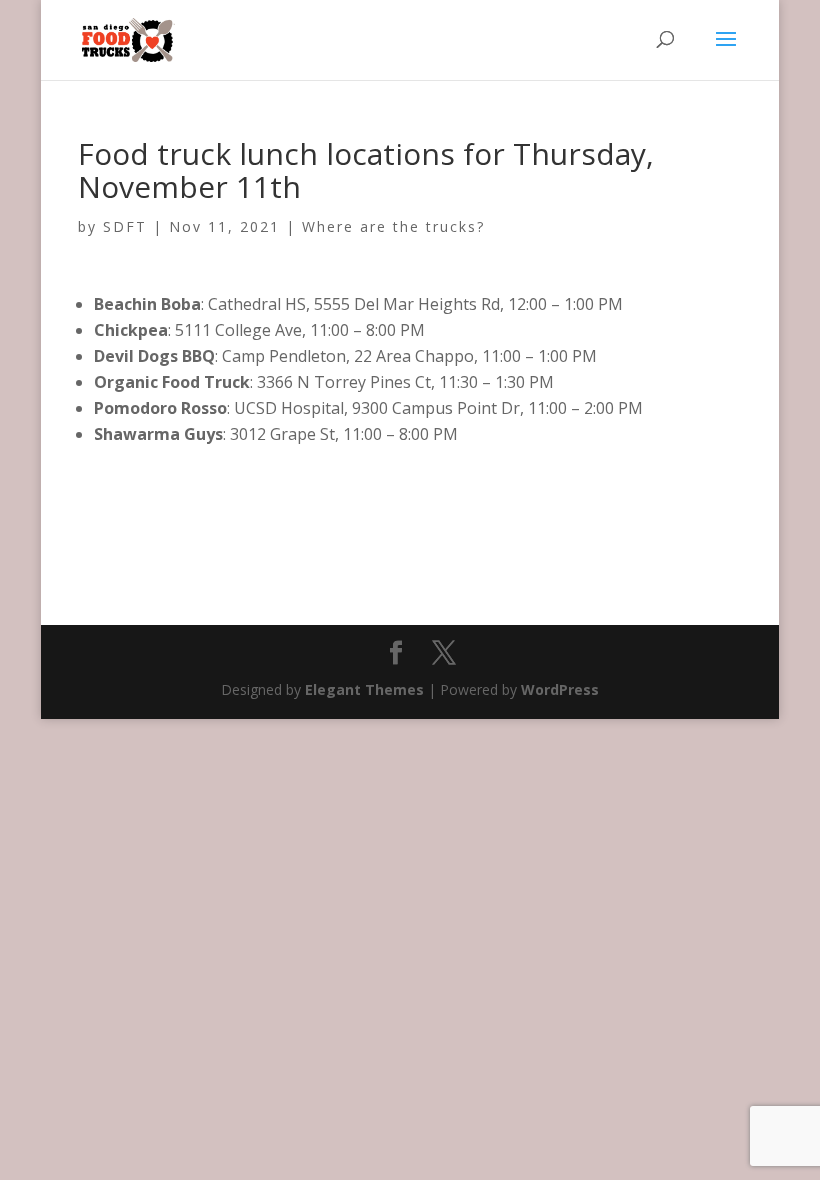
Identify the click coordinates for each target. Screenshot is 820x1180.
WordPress (560, 689)
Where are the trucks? (393, 226)
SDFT (125, 226)
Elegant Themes (364, 689)
